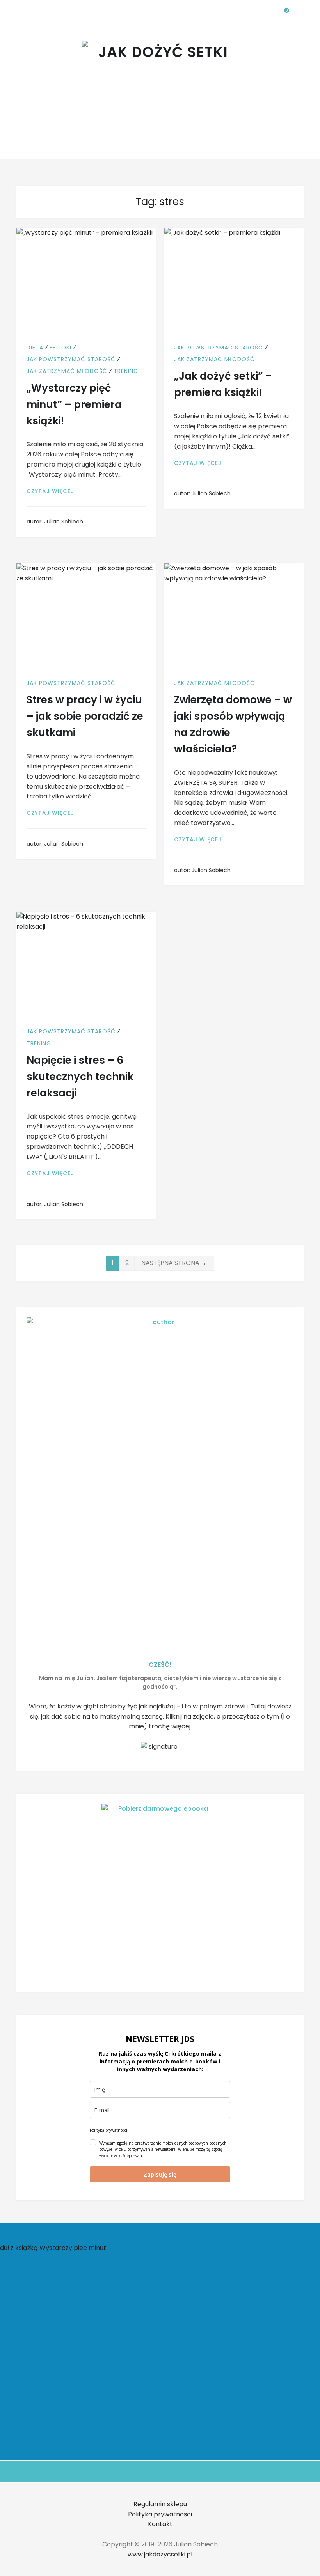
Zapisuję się (160, 2174)
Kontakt (160, 2524)
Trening (126, 371)
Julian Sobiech (64, 522)
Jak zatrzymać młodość (67, 371)
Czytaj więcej (55, 491)
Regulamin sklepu (160, 2504)
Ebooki (60, 348)
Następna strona (174, 1263)
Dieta (35, 348)
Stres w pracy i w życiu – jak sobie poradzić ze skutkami (85, 716)
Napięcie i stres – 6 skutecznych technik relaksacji (80, 1077)
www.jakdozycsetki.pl (160, 2554)
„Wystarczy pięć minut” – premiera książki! (74, 404)
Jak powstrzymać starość (71, 359)
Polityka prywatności (108, 2130)
